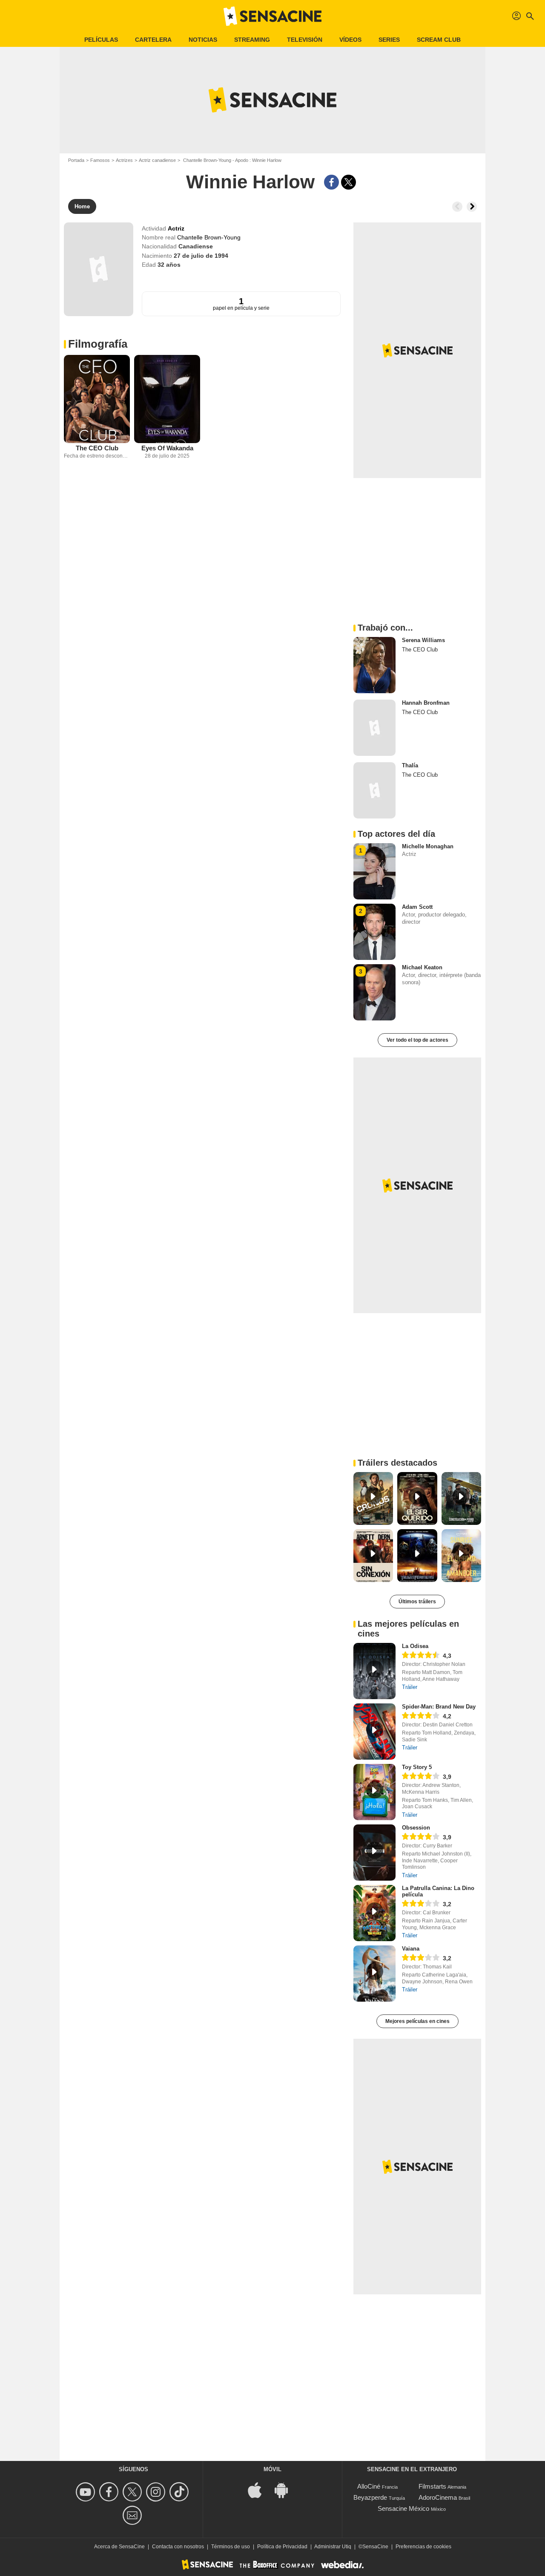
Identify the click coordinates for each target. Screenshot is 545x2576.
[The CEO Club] (97, 399)
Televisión (305, 40)
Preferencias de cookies (423, 2547)
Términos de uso (231, 2547)
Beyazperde (370, 2497)
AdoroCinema (438, 2497)
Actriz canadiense (157, 160)
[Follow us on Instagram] (157, 2492)
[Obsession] (374, 1853)
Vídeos (350, 40)
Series (389, 40)
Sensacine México (403, 2508)
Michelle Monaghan (428, 846)
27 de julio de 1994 (201, 256)
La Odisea (415, 1646)
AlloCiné (369, 2486)
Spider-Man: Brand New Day (439, 1707)
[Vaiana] (374, 1974)
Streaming (252, 40)
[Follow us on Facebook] (110, 2492)
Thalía (410, 765)
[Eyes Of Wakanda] (167, 399)
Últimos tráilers (417, 1602)
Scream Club (439, 40)
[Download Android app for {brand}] (286, 2490)
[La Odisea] (374, 1671)
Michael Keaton (422, 967)
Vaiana (411, 1949)
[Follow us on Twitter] (133, 2492)
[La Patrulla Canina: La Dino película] (374, 1913)
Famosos (100, 160)
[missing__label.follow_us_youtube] (87, 2492)
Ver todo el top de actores (417, 1040)
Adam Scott (417, 907)
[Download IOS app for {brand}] (259, 2490)
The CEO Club (97, 448)
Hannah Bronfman (426, 703)
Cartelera (153, 40)
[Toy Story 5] (374, 1792)
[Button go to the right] (472, 207)
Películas (101, 40)
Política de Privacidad (282, 2547)
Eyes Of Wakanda (167, 448)
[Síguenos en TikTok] (180, 2492)
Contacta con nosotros (178, 2547)
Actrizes (124, 160)
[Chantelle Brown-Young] (99, 269)
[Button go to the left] (457, 207)
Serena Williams (423, 640)
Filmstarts (432, 2486)
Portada (76, 160)
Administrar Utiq (333, 2547)
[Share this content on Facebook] (331, 182)
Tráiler (410, 1687)
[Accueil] (272, 16)
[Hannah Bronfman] (374, 728)
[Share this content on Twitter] (349, 182)
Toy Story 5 (417, 1767)
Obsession (416, 1828)
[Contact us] (133, 2515)
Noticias (203, 40)
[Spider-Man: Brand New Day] (374, 1732)
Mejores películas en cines (417, 2021)
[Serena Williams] (374, 665)
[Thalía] (374, 790)
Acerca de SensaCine (119, 2547)
